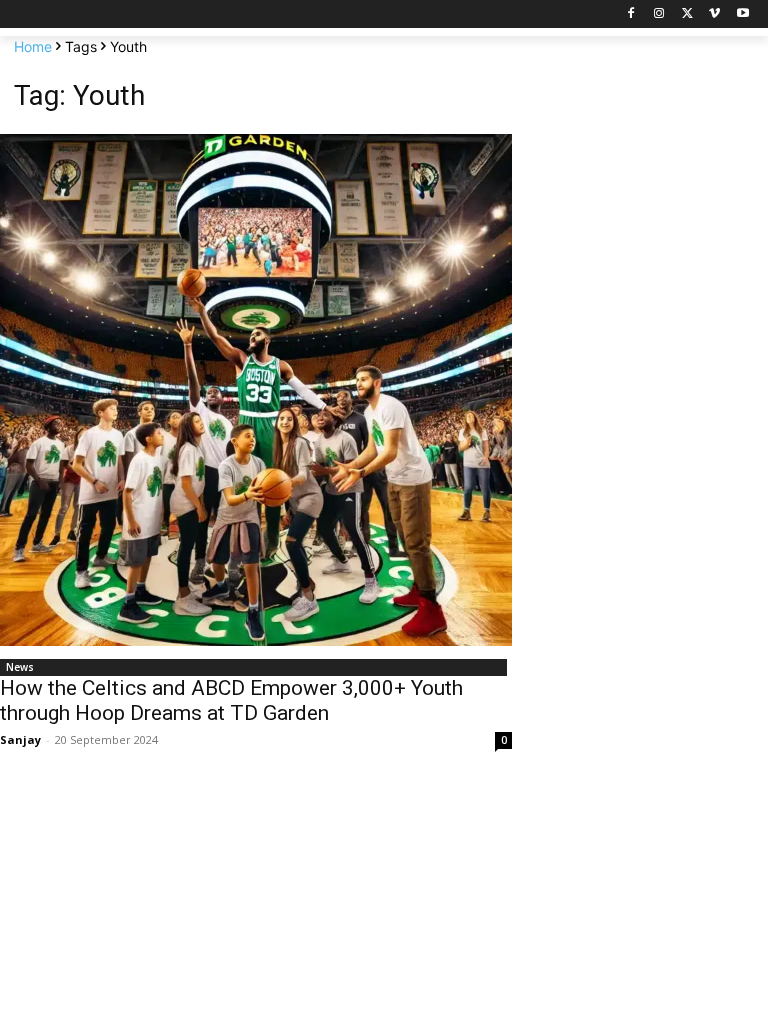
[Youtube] (742, 14)
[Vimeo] (714, 14)
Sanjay (20, 739)
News (20, 667)
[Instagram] (659, 14)
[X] (687, 14)
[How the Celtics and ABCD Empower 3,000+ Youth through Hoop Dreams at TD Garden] (256, 390)
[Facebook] (631, 14)
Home (33, 46)
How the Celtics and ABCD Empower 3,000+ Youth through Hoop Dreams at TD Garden (231, 700)
